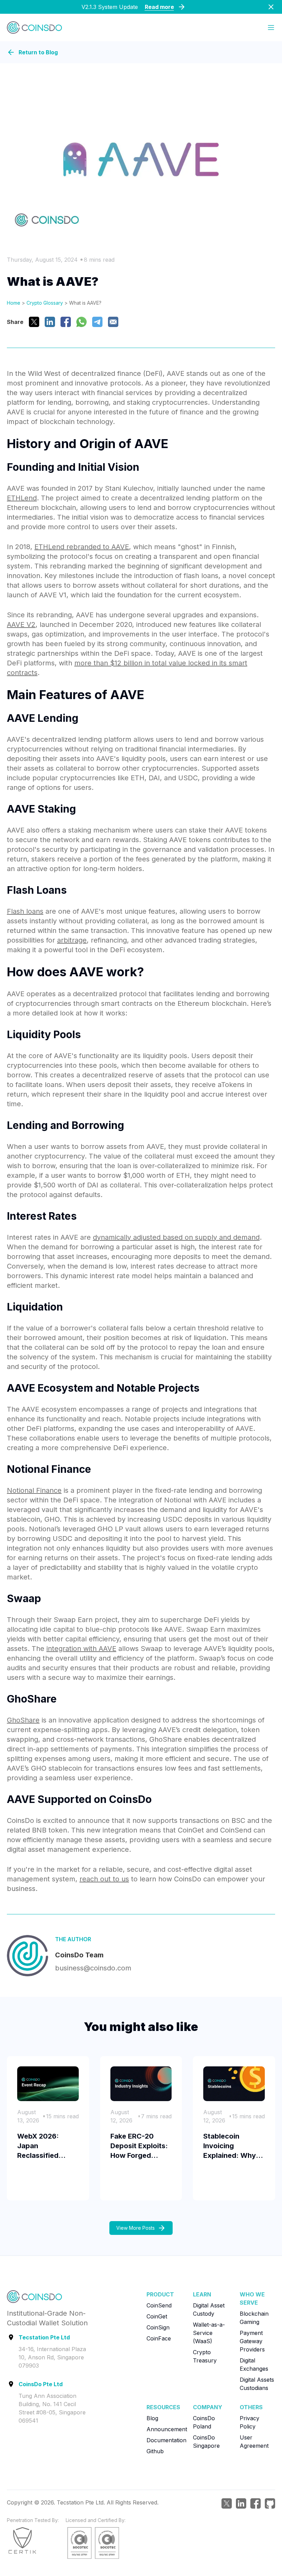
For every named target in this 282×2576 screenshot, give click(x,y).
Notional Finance (34, 1490)
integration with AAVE (81, 1649)
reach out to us (104, 1879)
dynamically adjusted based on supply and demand (176, 1237)
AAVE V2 (21, 624)
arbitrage (72, 940)
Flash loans (25, 911)
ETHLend (22, 498)
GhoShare (23, 1720)
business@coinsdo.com (93, 1968)
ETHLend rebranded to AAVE (82, 547)
